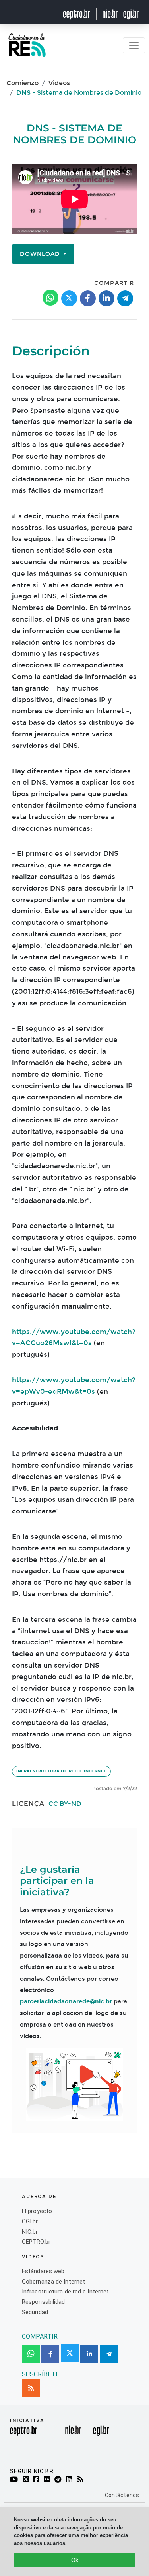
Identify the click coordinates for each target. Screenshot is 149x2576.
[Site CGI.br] (131, 14)
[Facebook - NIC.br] (37, 2480)
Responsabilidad (44, 2302)
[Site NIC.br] (110, 14)
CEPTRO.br (36, 2242)
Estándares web (43, 2271)
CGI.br (30, 2221)
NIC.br (30, 2232)
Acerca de (39, 2196)
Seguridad (35, 2312)
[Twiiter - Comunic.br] (27, 2480)
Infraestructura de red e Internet (61, 1771)
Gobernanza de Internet (53, 2282)
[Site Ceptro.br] (23, 2433)
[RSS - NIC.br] (82, 2480)
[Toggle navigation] (134, 45)
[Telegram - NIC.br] (59, 2480)
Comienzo (22, 83)
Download (41, 254)
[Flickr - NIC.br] (48, 2480)
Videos (59, 83)
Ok (75, 2560)
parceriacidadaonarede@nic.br (66, 2001)
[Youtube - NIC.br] (15, 2480)
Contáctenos (122, 2495)
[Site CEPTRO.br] (81, 14)
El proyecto (37, 2211)
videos (33, 2257)
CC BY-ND (65, 1804)
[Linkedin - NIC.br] (71, 2480)
